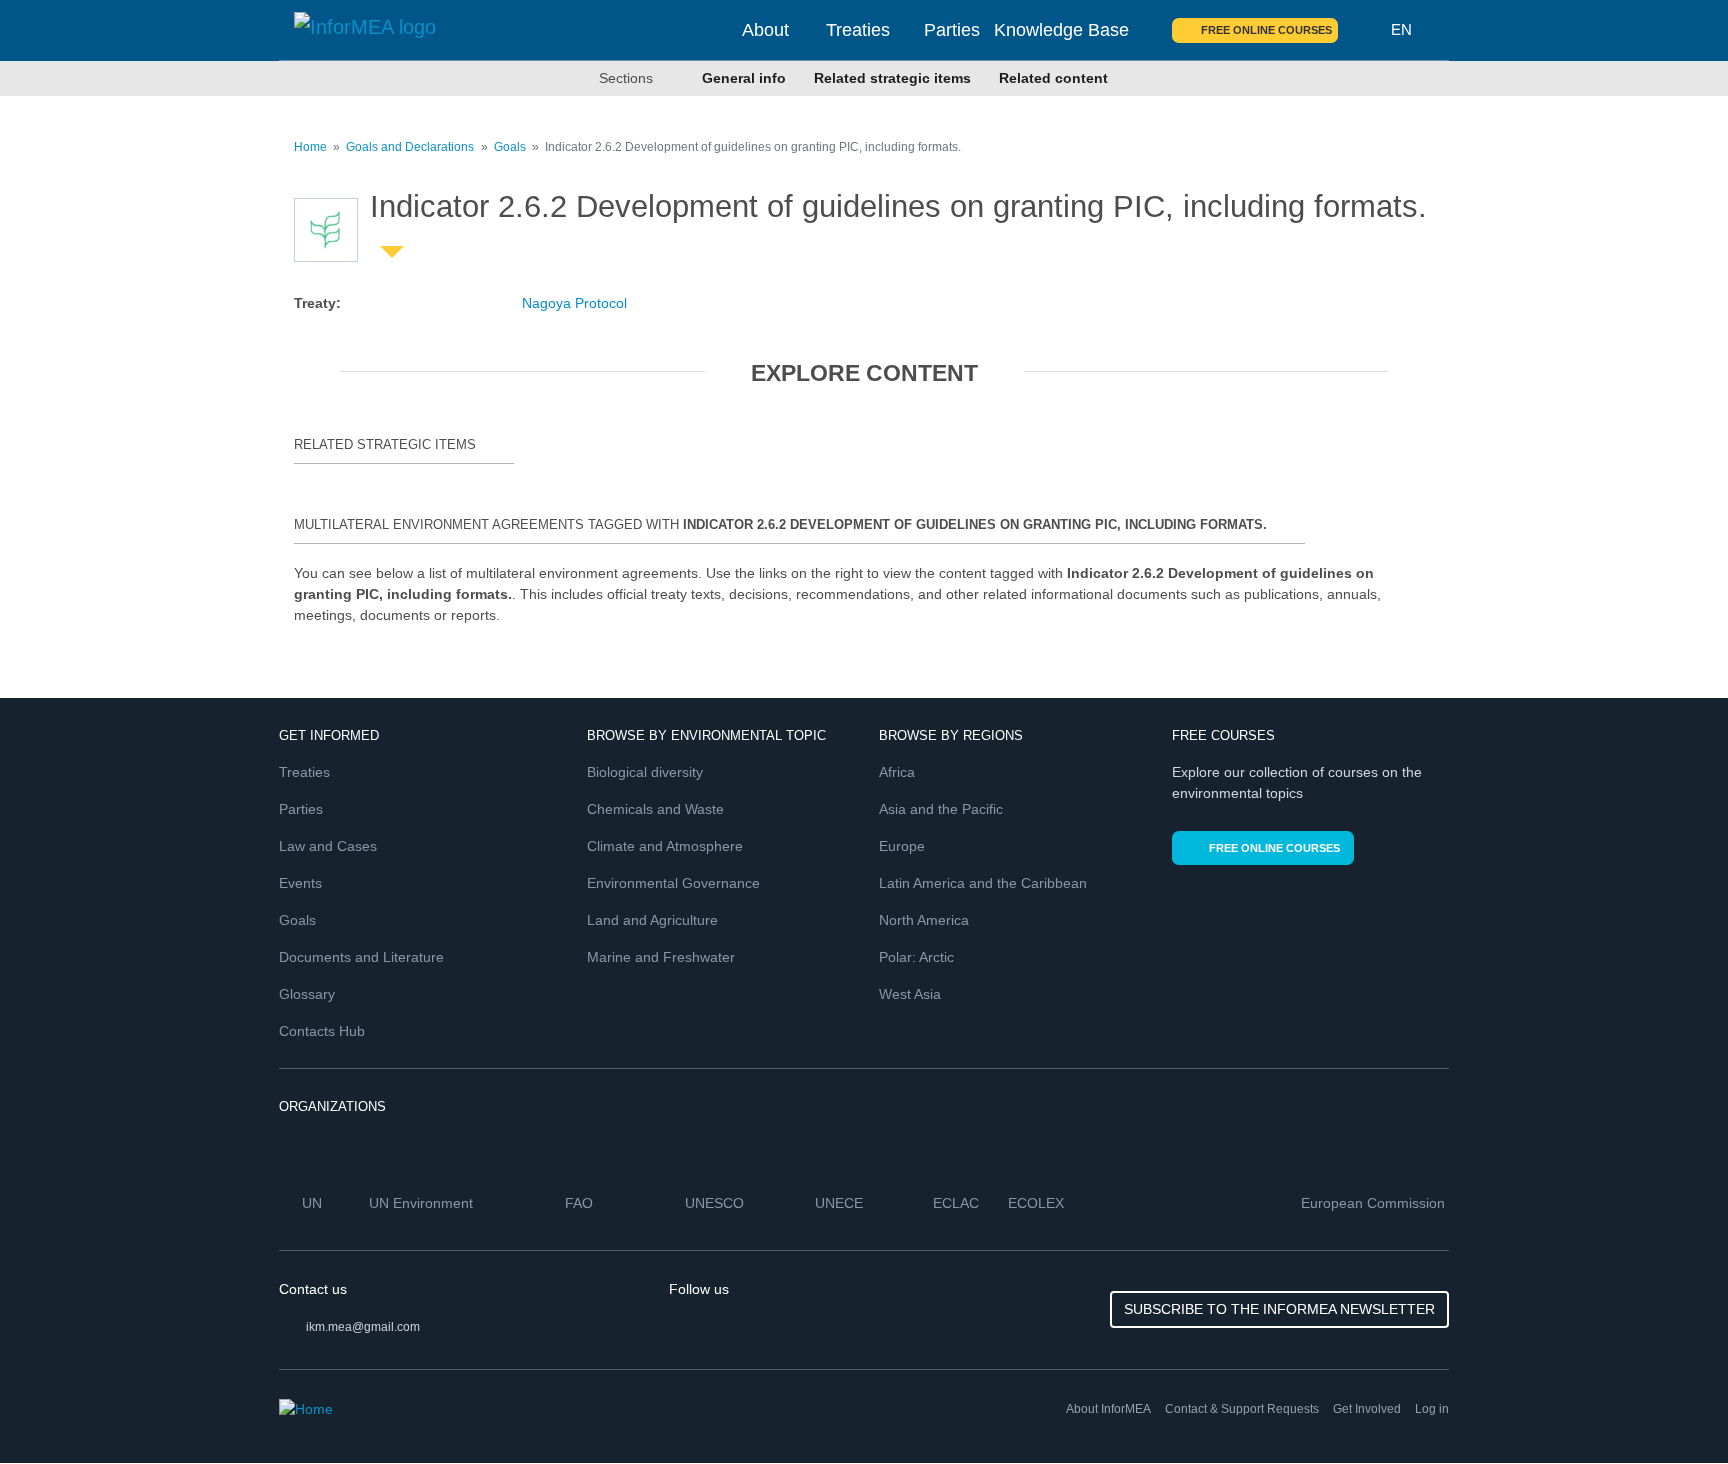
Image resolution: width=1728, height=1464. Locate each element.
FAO (581, 1203)
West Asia (910, 994)
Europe (902, 846)
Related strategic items (892, 78)
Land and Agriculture (652, 920)
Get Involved (1367, 1409)
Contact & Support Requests (1242, 1409)
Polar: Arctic (916, 957)
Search (1365, 30)
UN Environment (423, 1203)
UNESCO (716, 1203)
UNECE (841, 1203)
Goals (510, 147)
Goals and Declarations (410, 147)
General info (744, 78)
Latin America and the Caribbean (983, 883)
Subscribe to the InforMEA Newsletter (1279, 1309)
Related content (1053, 78)
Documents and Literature (361, 957)
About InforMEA (1108, 1409)
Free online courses (1266, 30)
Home (310, 147)
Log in (1432, 1409)
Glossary (307, 994)
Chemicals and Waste (655, 809)
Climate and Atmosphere (665, 846)
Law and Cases (328, 846)
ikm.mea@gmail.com (363, 1327)
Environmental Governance (673, 883)
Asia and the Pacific (941, 809)
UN (314, 1203)
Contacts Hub (322, 1031)
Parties (952, 30)
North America (924, 920)
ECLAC (958, 1203)
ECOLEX (1038, 1203)
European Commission (1375, 1203)
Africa (897, 772)
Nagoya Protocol (574, 303)
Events (300, 883)
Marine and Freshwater (661, 957)
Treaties (858, 30)
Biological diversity (645, 772)
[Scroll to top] (1670, 1406)
